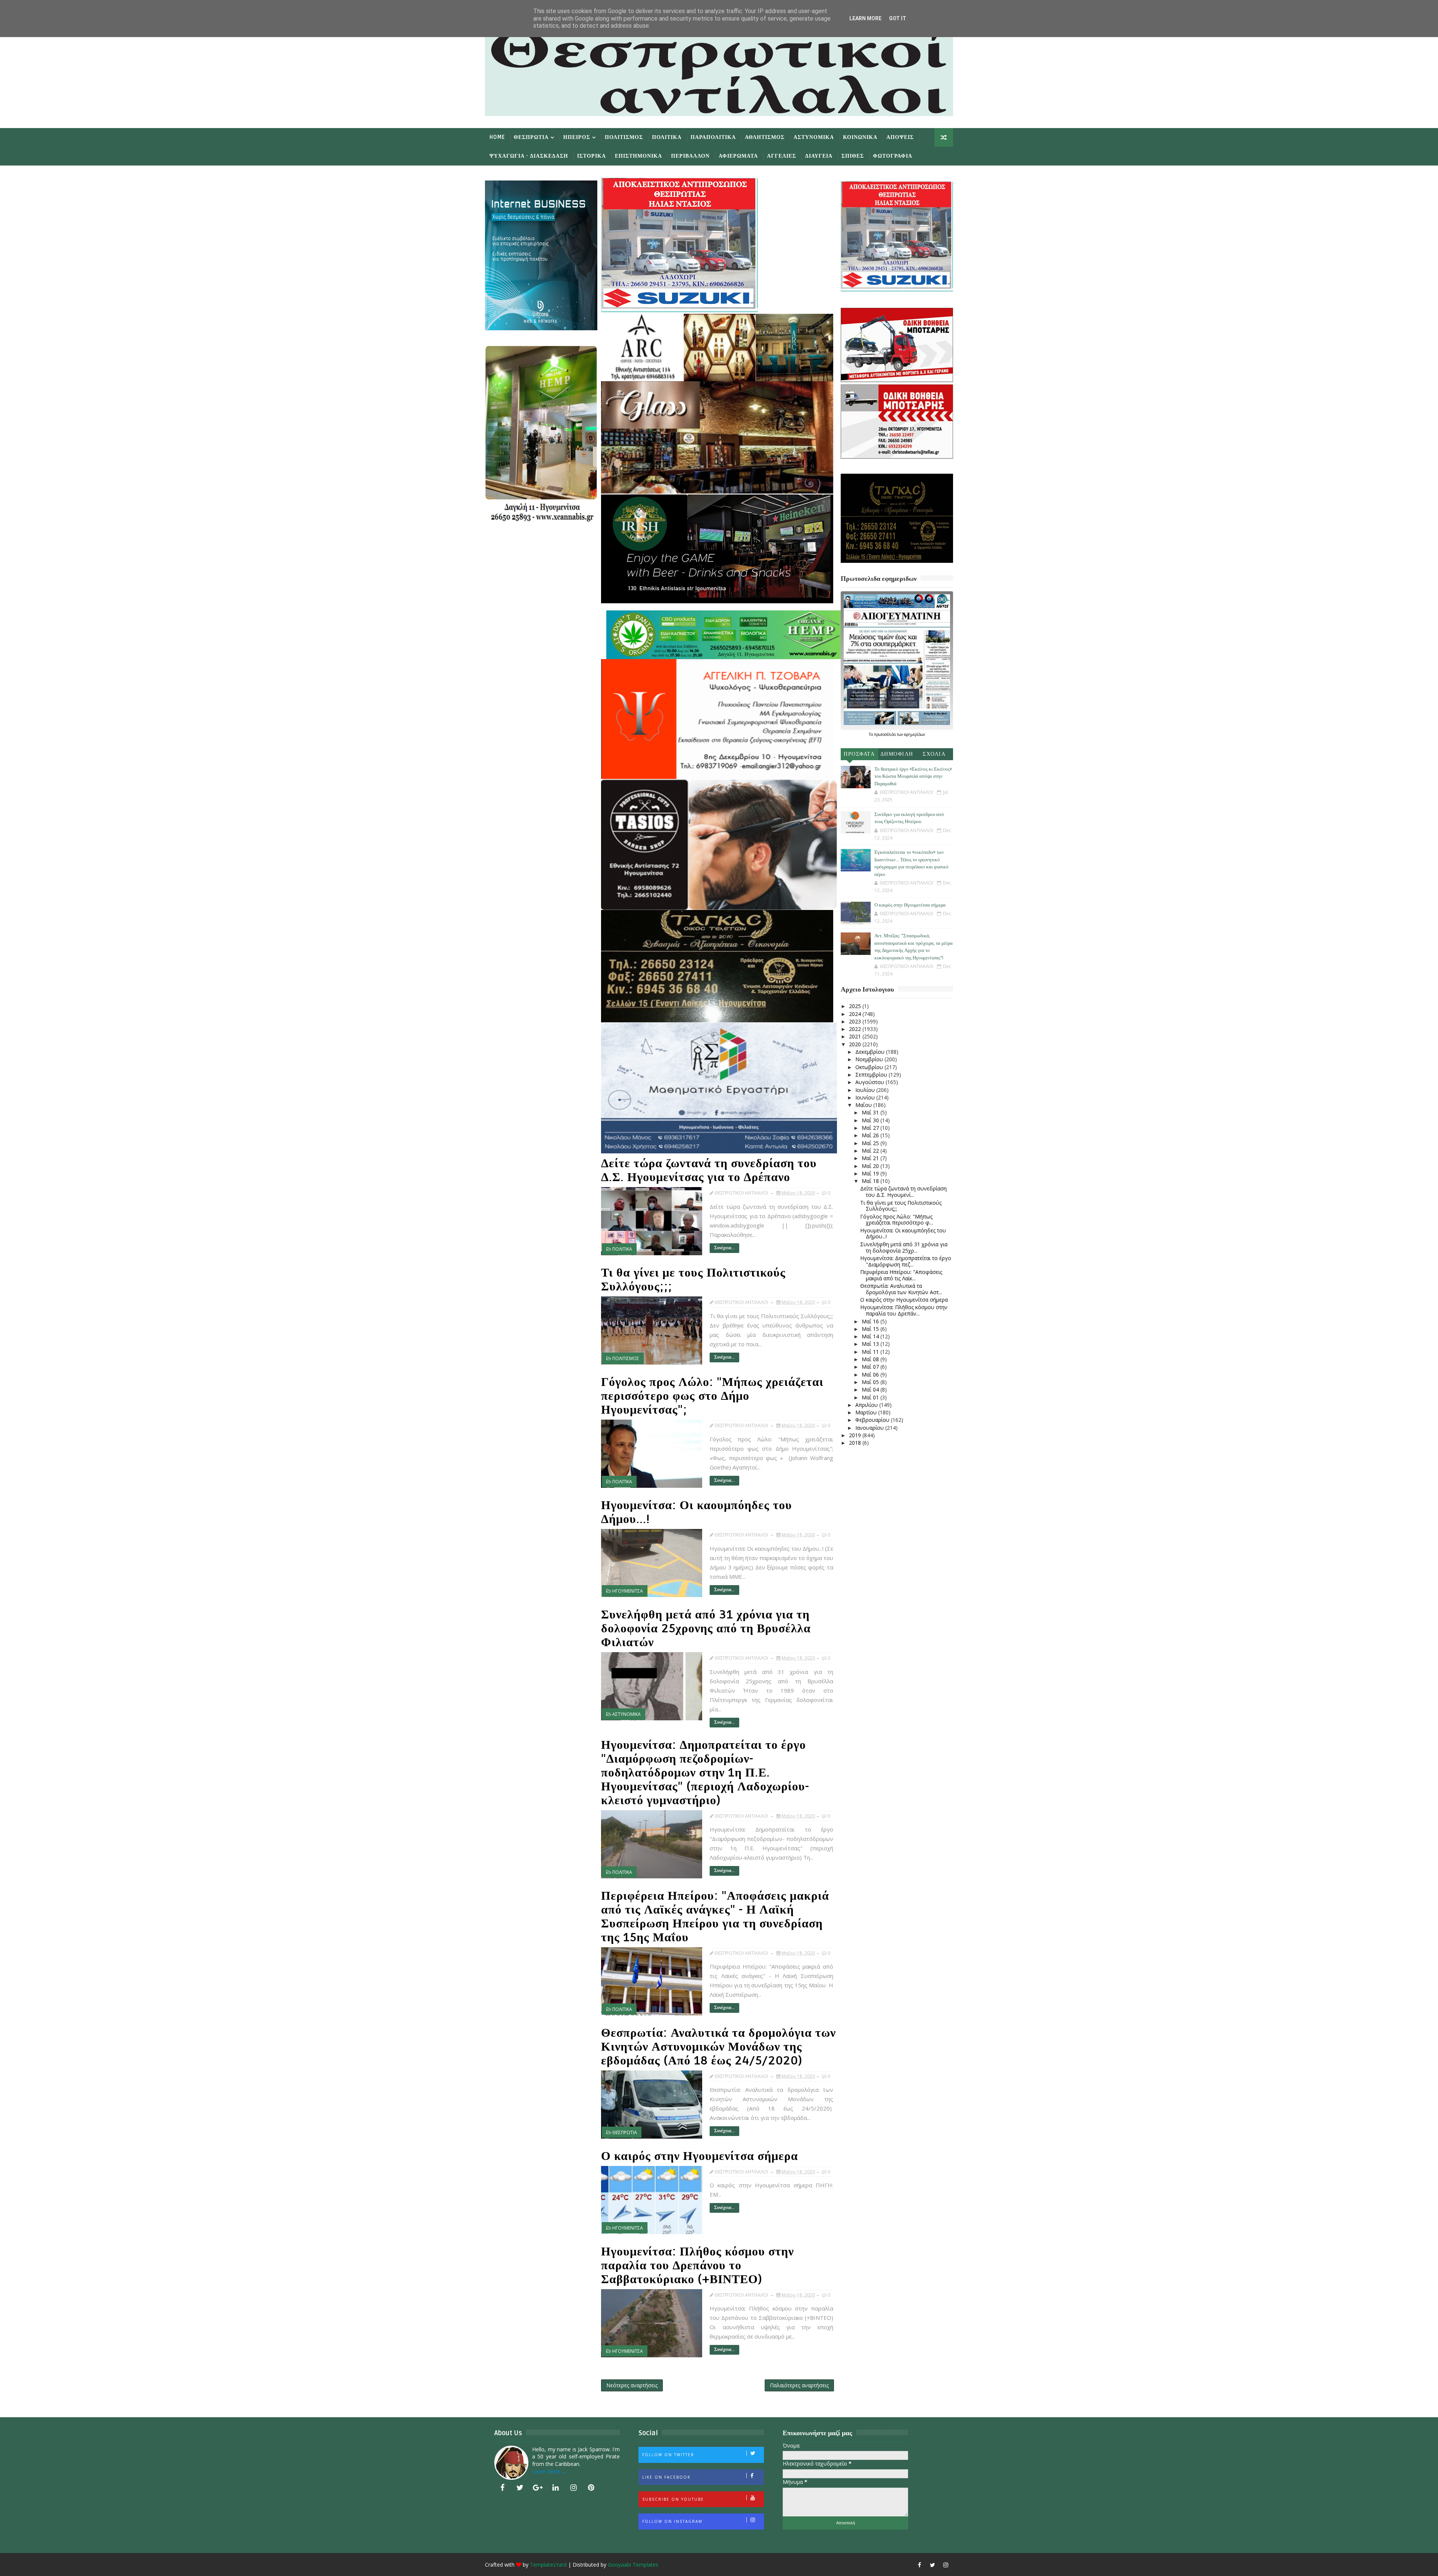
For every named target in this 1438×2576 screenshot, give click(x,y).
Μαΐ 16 (871, 1321)
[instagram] (573, 2488)
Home (497, 137)
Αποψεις (900, 137)
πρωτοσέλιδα (885, 734)
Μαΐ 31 (871, 1112)
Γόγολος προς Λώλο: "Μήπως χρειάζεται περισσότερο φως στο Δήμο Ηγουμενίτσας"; (712, 1396)
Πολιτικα (667, 137)
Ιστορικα (591, 156)
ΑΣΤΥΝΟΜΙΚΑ (627, 1714)
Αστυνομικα (814, 137)
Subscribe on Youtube (673, 2499)
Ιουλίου (866, 1090)
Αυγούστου (870, 1082)
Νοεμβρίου (870, 1059)
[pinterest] (591, 2488)
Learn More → (550, 2471)
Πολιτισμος (624, 137)
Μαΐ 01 (871, 1397)
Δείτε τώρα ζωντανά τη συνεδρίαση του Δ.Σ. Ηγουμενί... (903, 1192)
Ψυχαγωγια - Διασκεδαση (529, 156)
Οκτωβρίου (870, 1067)
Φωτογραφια (893, 156)
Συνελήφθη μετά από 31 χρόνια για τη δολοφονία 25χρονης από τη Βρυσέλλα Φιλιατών (706, 1628)
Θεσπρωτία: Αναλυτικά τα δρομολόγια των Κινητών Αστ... (901, 1289)
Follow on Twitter (668, 2455)
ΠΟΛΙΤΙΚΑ (622, 1249)
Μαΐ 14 (871, 1336)
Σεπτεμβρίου (872, 1075)
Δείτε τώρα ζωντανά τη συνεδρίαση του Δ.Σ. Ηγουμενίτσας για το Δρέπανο (709, 1170)
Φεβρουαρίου (873, 1420)
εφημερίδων (914, 734)
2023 (856, 1021)
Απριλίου (867, 1405)
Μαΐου (864, 1105)
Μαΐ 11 (871, 1352)
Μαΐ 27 (871, 1128)
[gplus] (538, 2488)
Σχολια (934, 754)
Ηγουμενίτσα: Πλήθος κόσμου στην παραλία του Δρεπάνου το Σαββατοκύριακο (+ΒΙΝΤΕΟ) (697, 2265)
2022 (856, 1029)
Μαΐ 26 (871, 1135)
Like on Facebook (666, 2477)
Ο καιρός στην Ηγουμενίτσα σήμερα (700, 2156)
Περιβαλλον (690, 156)
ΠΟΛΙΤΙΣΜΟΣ (626, 1358)
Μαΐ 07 (871, 1367)
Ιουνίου (866, 1097)
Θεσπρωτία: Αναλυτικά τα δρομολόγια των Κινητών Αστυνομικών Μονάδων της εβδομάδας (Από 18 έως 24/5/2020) (718, 2047)
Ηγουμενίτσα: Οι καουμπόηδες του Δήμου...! (697, 1512)
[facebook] (502, 2488)
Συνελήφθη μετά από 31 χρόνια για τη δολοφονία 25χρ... (904, 1247)
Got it (898, 18)
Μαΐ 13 (871, 1344)
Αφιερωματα (738, 156)
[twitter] (520, 2488)
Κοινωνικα (860, 137)
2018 (856, 1443)
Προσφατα (859, 754)
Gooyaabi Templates (633, 2565)
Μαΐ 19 (871, 1173)
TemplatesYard (548, 2565)
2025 (856, 1006)
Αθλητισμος (765, 137)
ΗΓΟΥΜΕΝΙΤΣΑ (628, 1591)
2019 (856, 1435)
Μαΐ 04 (871, 1389)
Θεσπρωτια (531, 137)
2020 (856, 1044)
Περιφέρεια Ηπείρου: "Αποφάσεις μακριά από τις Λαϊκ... (901, 1275)
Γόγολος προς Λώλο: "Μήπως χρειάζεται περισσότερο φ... (897, 1220)
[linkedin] (556, 2488)
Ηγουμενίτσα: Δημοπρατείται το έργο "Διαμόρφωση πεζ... (906, 1261)
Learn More (865, 18)
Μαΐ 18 (871, 1181)
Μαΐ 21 (871, 1158)
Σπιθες (853, 156)
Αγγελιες (782, 156)
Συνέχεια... (724, 1248)
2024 (856, 1014)
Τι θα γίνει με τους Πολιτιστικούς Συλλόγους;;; (693, 1280)
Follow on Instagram (672, 2521)
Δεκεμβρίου (871, 1052)
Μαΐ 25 (871, 1143)
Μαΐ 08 (871, 1359)
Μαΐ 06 (871, 1375)
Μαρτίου (867, 1412)
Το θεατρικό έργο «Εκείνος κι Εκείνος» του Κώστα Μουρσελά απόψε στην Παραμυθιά (913, 776)
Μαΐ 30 (871, 1120)
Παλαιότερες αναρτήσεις (799, 2385)
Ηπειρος (577, 137)
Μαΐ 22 (871, 1151)
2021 (856, 1036)
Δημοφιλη (897, 754)
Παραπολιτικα (713, 137)
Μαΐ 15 (871, 1329)
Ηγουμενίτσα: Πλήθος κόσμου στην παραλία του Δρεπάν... (904, 1310)
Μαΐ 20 (871, 1166)
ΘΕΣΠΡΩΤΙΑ (625, 2132)
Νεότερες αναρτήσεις (632, 2385)
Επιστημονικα (638, 156)
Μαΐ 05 (871, 1382)
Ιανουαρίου (870, 1428)
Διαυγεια (819, 156)
